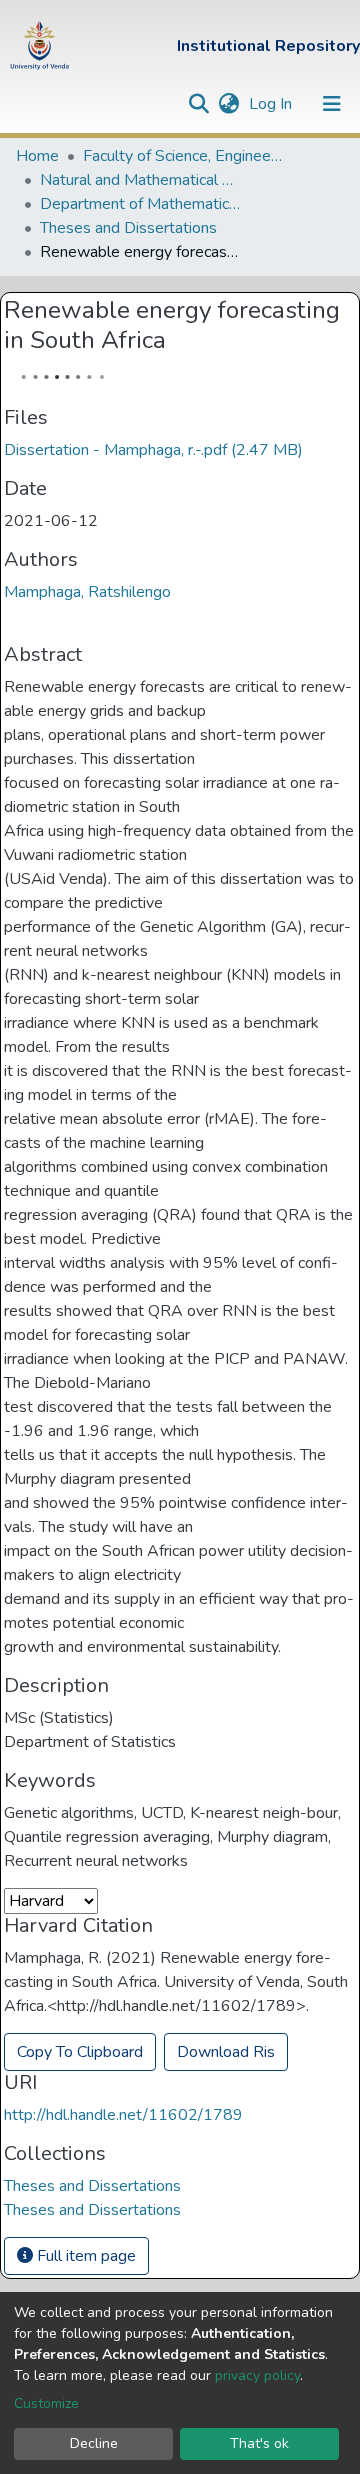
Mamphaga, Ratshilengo (87, 592)
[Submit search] (198, 104)
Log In (272, 104)
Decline (94, 2443)
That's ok (259, 2443)
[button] (228, 104)
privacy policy (257, 2375)
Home (37, 156)
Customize (46, 2403)
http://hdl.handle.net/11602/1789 (123, 2115)
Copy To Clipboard (80, 2052)
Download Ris (226, 2052)
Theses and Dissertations (128, 228)
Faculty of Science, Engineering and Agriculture (183, 156)
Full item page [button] (84, 2256)
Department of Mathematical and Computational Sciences (140, 204)
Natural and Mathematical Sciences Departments (140, 180)
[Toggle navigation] (332, 104)
